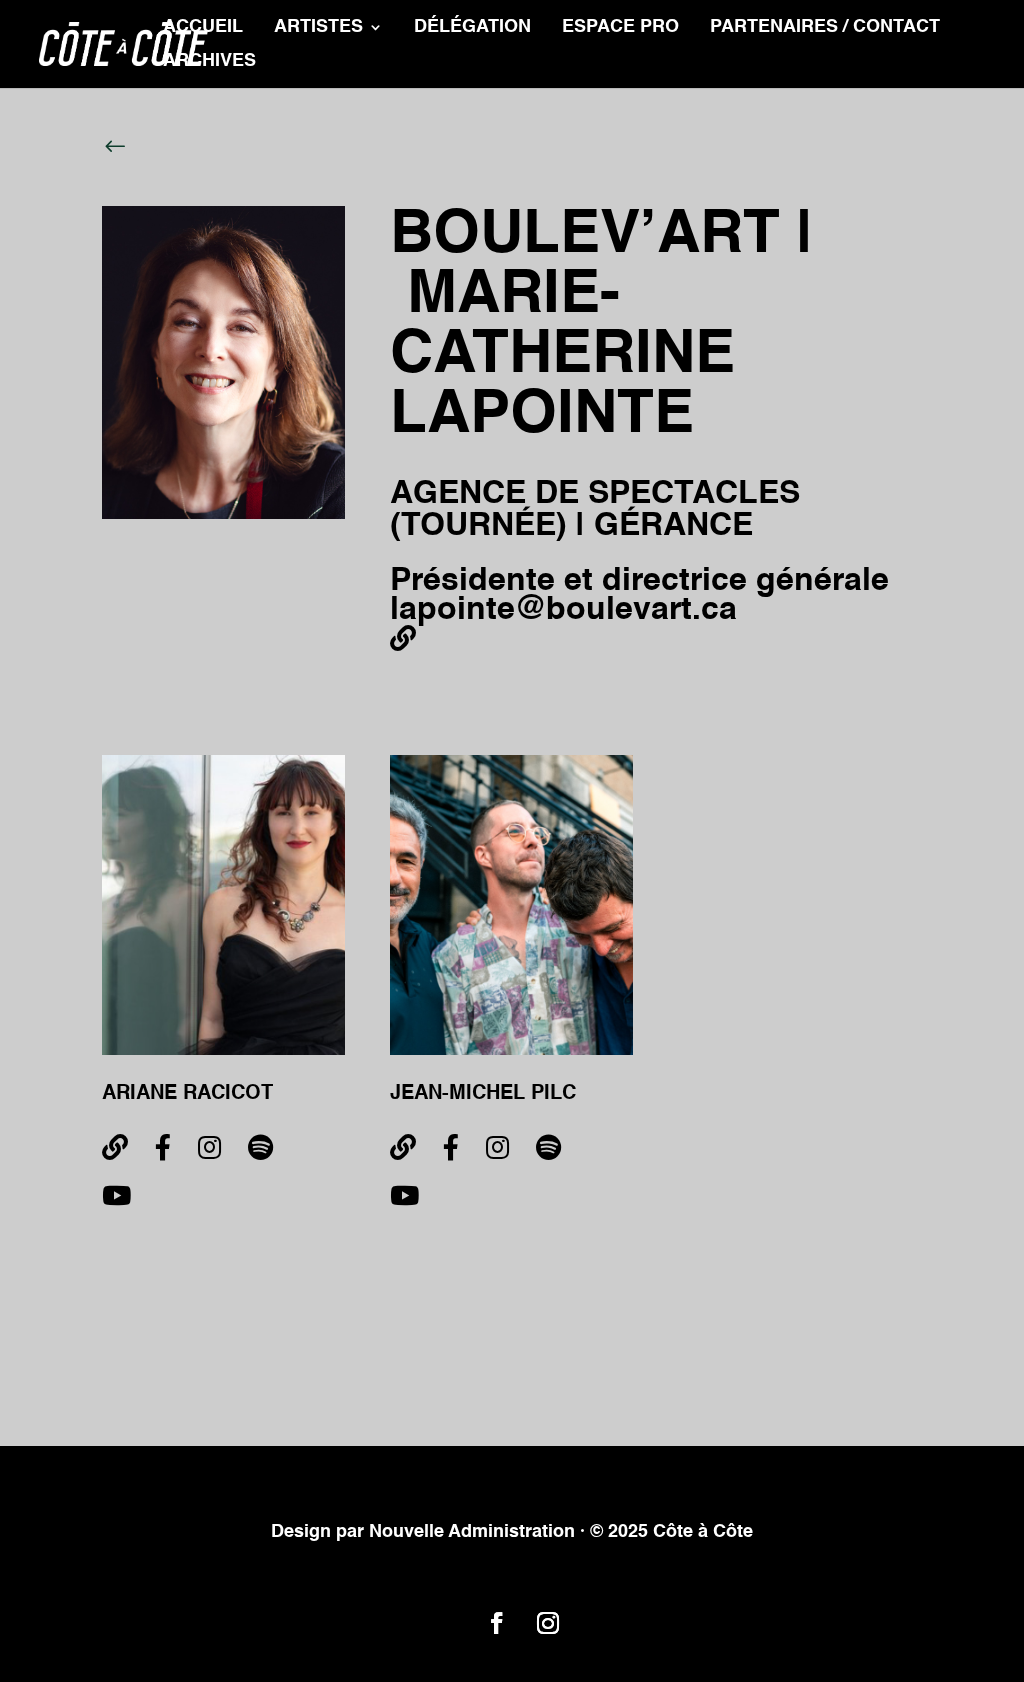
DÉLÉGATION (472, 28)
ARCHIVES (209, 62)
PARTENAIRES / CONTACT (825, 28)
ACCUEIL (203, 28)
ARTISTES (318, 28)
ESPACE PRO (620, 28)
